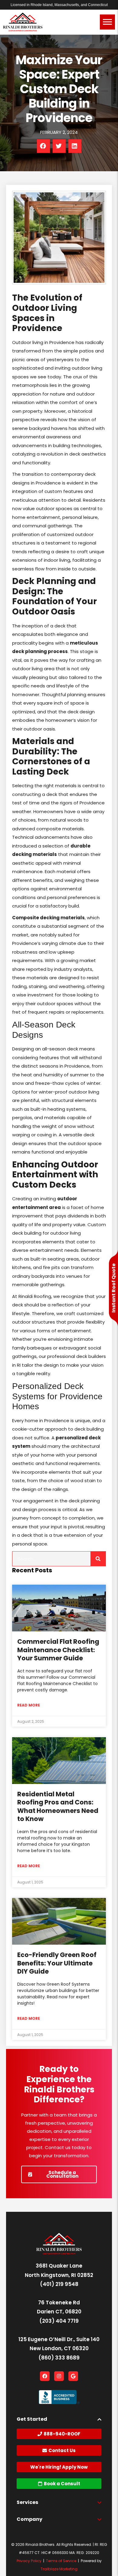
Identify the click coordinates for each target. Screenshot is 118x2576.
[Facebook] (45, 2376)
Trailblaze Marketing (59, 2569)
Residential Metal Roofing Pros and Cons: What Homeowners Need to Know (58, 1806)
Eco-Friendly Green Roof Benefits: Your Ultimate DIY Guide (57, 1963)
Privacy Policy (29, 2561)
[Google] (73, 2376)
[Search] (59, 1559)
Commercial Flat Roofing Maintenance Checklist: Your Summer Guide (58, 1650)
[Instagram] (59, 2376)
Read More (29, 1705)
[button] (43, 146)
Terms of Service (61, 2561)
